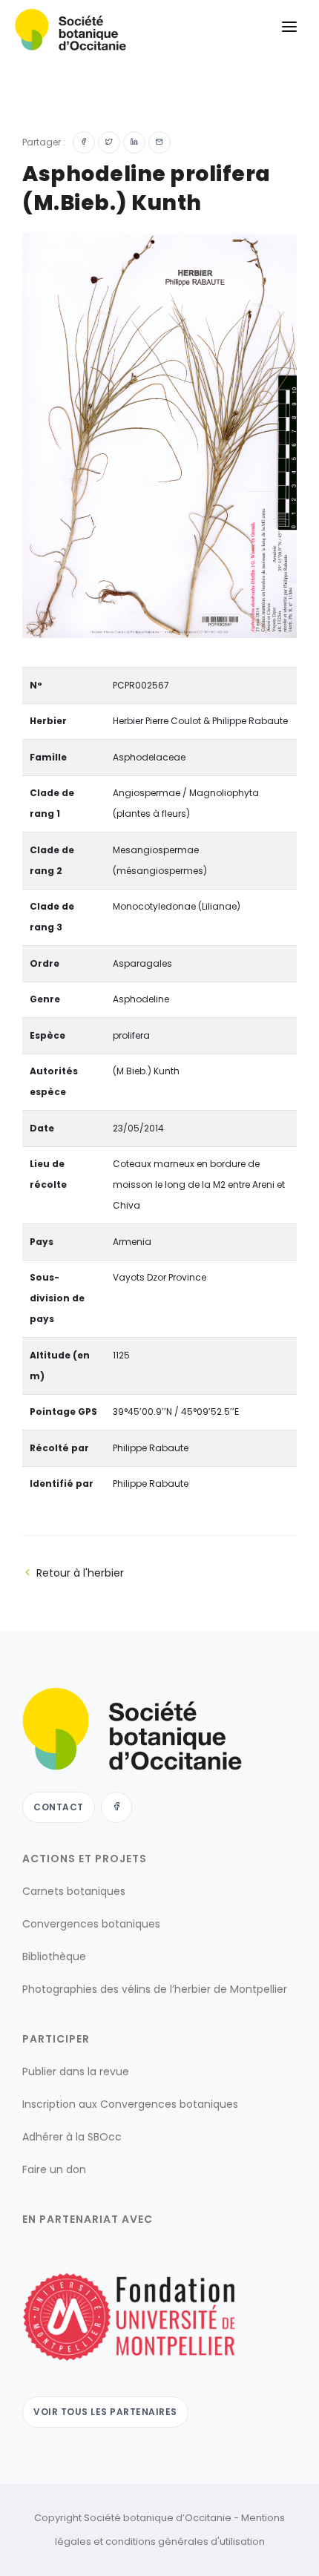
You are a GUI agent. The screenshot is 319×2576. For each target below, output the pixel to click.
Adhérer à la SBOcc (72, 2137)
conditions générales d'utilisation (185, 2541)
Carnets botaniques (74, 1891)
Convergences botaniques (91, 1924)
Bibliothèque (54, 1956)
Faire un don (54, 2169)
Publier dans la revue (76, 2071)
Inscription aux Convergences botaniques (130, 2104)
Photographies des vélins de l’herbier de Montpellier (155, 1989)
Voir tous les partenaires (105, 2412)
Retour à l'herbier (80, 1573)
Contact (59, 1807)
